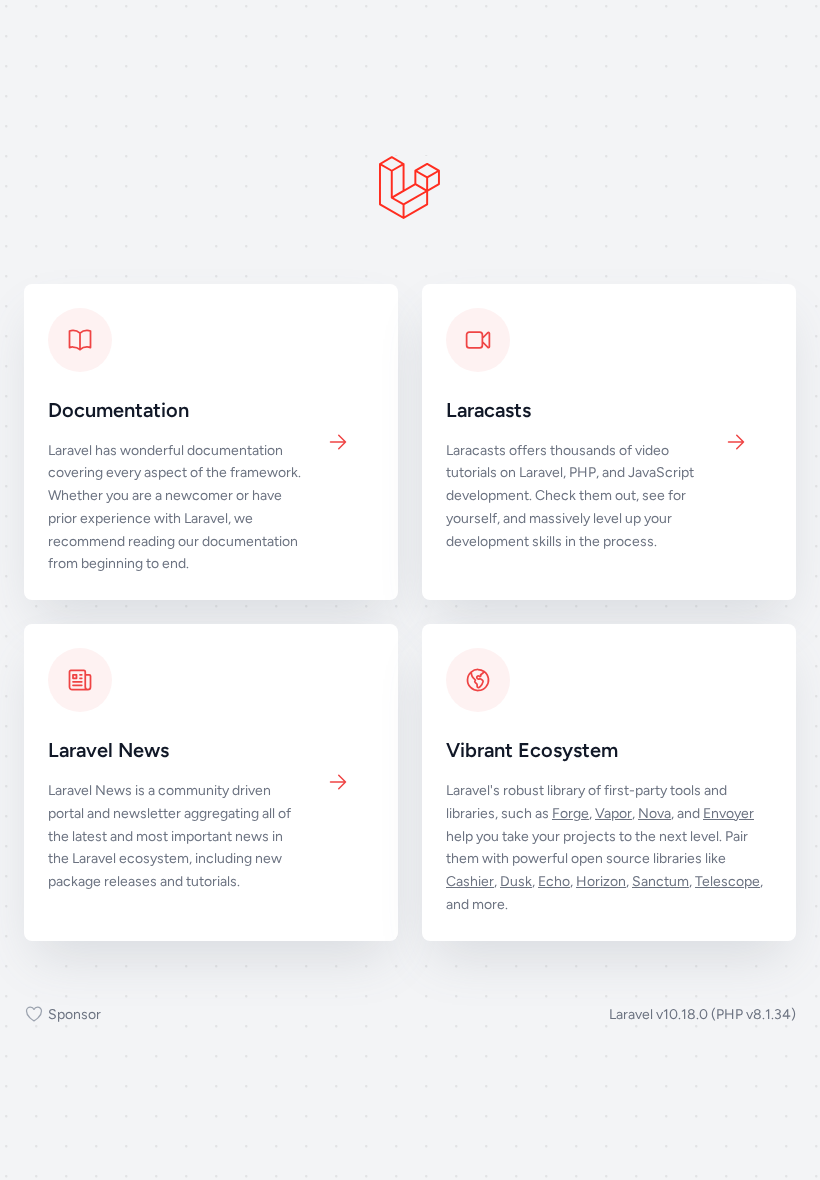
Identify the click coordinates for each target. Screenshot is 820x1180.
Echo (554, 881)
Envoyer (728, 813)
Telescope (727, 881)
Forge (570, 813)
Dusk (516, 881)
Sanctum (660, 881)
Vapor (613, 813)
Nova (654, 813)
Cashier (470, 881)
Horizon (601, 881)
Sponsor (74, 1014)
